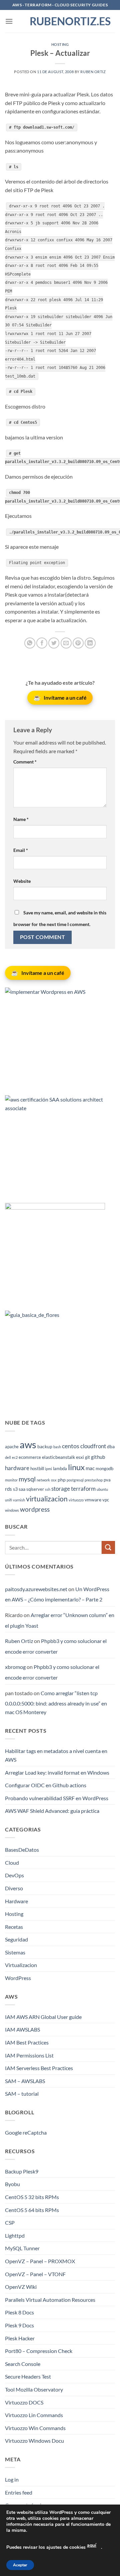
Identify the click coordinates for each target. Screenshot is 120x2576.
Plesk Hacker (20, 2338)
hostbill (37, 1469)
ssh (48, 1489)
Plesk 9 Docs (19, 2325)
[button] (9, 21)
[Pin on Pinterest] (78, 643)
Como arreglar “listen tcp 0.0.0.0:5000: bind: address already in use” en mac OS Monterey (56, 1702)
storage (61, 1489)
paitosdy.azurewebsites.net (36, 1589)
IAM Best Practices (27, 2042)
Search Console (23, 2364)
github (98, 1457)
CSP (10, 2223)
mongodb (104, 1469)
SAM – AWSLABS (25, 2081)
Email (21, 850)
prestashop (94, 1480)
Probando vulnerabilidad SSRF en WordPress (57, 1798)
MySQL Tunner (22, 2248)
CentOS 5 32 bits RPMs (32, 2197)
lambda (60, 1469)
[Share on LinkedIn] (90, 643)
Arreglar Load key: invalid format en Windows (57, 1772)
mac (90, 1468)
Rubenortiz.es (60, 21)
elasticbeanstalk (58, 1457)
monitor (11, 1480)
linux (76, 1467)
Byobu (12, 2184)
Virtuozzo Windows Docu (34, 2441)
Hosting (60, 44)
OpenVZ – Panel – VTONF (35, 2274)
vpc (106, 1500)
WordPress (18, 1978)
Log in (12, 2479)
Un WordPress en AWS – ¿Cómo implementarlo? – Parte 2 (57, 1594)
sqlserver (35, 1489)
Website (22, 881)
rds (8, 1489)
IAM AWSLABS (22, 2029)
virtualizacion (47, 1499)
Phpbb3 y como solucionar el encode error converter (56, 1646)
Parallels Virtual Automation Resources (50, 2300)
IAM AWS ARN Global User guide (43, 2017)
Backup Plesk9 (22, 2171)
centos (71, 1446)
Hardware (16, 1901)
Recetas (14, 1927)
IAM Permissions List (29, 2055)
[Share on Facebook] (42, 643)
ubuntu (102, 1489)
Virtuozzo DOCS (24, 2402)
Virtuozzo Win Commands (35, 2428)
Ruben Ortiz (93, 72)
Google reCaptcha (26, 2132)
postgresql (75, 1480)
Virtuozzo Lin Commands (34, 2415)
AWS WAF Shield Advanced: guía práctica (52, 1811)
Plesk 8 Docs (19, 2312)
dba (111, 1446)
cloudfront (93, 1446)
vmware (93, 1500)
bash (57, 1447)
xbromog (15, 1667)
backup (45, 1446)
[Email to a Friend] (66, 643)
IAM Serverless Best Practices (39, 2068)
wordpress (35, 1509)
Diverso (14, 1888)
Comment (25, 762)
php (62, 1480)
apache (12, 1447)
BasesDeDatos (22, 1850)
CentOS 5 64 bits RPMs (32, 2210)
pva (107, 1480)
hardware (17, 1468)
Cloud (12, 1863)
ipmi (48, 1469)
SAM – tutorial (22, 2094)
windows (12, 1510)
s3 (15, 1489)
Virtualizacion (21, 1965)
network (43, 1480)
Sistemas (15, 1952)
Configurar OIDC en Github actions (46, 1785)
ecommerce (30, 1457)
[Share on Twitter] (54, 643)
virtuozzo (76, 1500)
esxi (80, 1457)
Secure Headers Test (28, 2376)
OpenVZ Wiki (21, 2287)
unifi (8, 1500)
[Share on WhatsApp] (30, 643)
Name (21, 819)
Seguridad (16, 1939)
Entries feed (19, 2492)
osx (54, 1480)
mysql (27, 1479)
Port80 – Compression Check (39, 2351)
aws (28, 1444)
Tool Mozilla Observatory (34, 2389)
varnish (19, 1500)
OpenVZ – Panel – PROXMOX (40, 2261)
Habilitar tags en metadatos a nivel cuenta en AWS (56, 1755)
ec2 (15, 1457)
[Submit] (108, 1547)
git (87, 1457)
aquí (92, 2545)
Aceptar (20, 2565)
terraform (83, 1489)
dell (8, 1457)
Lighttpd (15, 2235)
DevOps (14, 1875)
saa (22, 1489)
